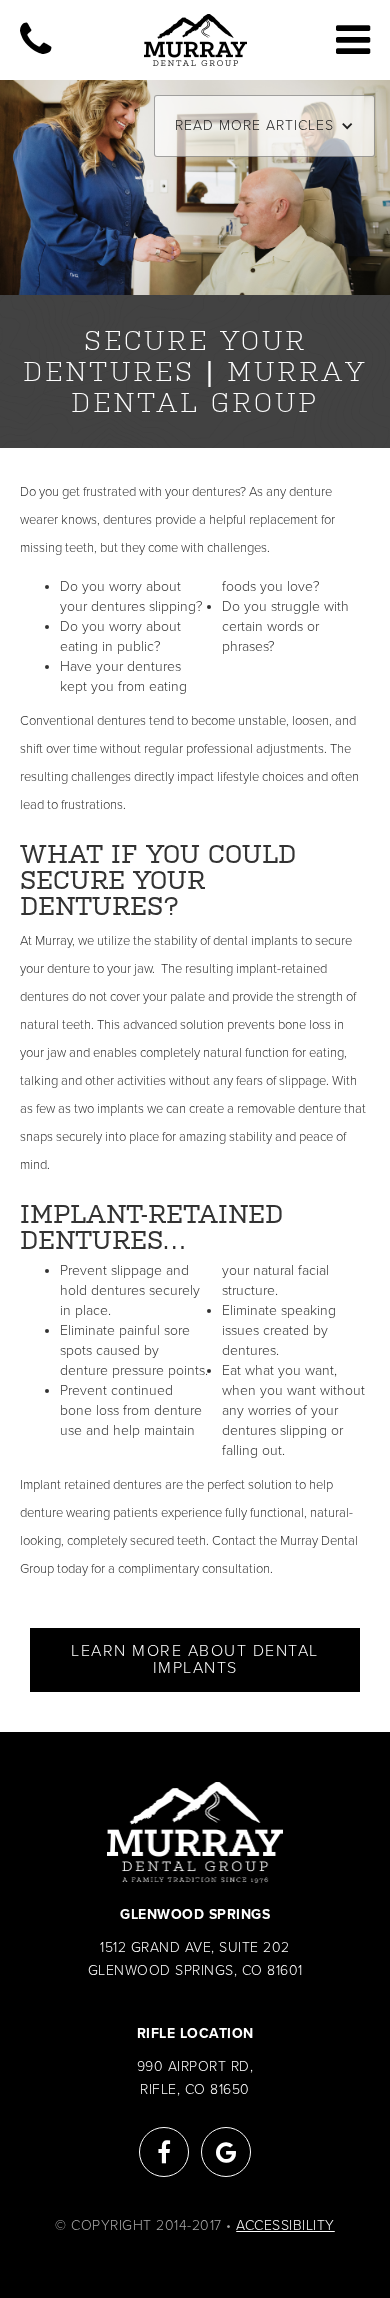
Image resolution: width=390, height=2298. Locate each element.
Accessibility (285, 2225)
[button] (264, 126)
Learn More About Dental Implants (195, 1659)
